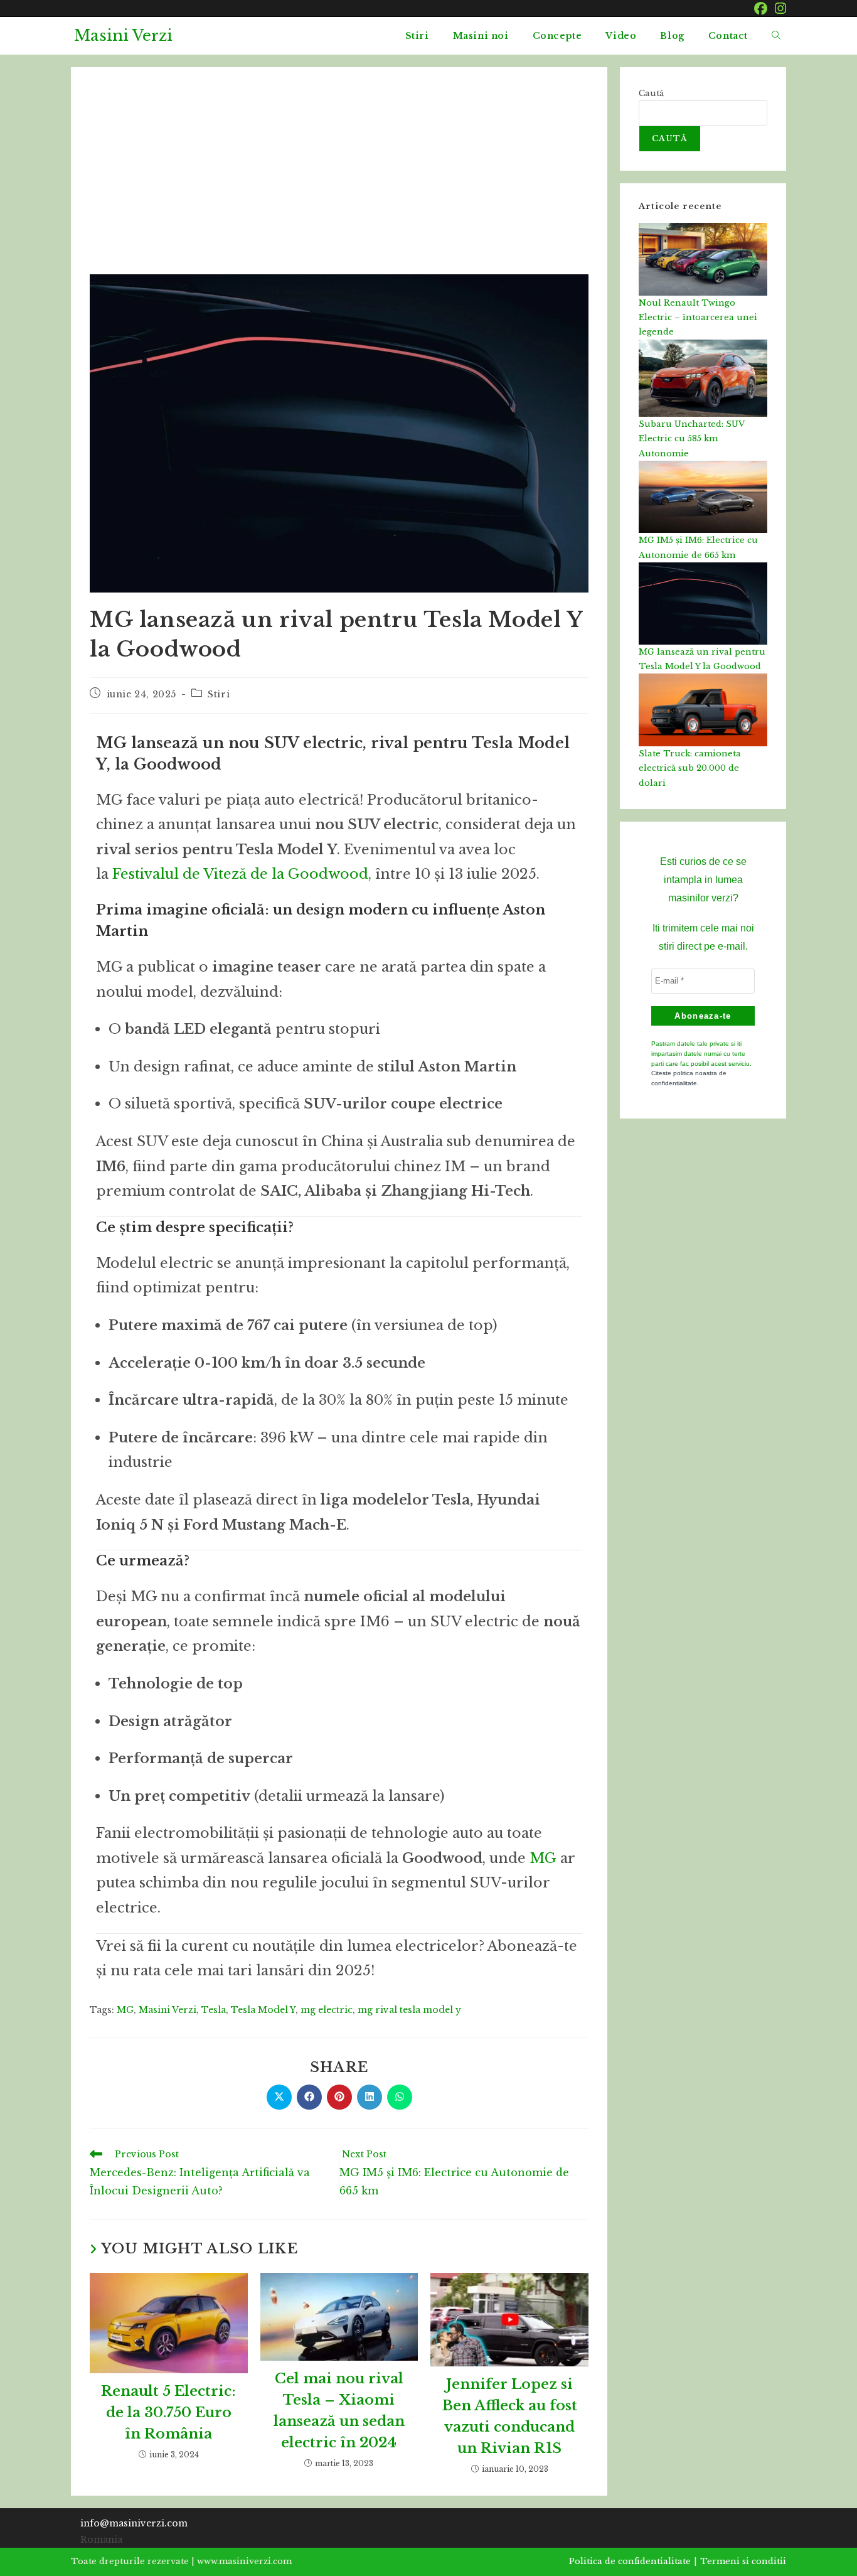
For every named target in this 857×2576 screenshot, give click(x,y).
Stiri (219, 694)
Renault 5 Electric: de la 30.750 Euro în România (168, 2412)
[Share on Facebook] (309, 2097)
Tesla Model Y (263, 2010)
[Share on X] (279, 2097)
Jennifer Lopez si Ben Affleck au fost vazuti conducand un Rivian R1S (510, 2416)
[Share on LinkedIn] (370, 2097)
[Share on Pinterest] (339, 2097)
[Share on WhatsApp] (400, 2097)
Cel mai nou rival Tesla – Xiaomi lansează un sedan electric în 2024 (339, 2411)
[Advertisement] (339, 180)
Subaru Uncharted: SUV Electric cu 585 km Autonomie (691, 439)
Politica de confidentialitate (630, 2561)
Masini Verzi (123, 35)
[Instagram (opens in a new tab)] (779, 8)
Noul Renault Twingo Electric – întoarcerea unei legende (698, 318)
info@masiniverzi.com (134, 2523)
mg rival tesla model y (409, 2010)
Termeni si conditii (743, 2561)
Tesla (214, 2010)
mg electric (327, 2010)
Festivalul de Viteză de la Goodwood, (242, 874)
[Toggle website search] (776, 36)
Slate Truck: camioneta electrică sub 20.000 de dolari (690, 768)
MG (543, 1858)
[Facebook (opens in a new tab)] (761, 8)
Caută (651, 93)
